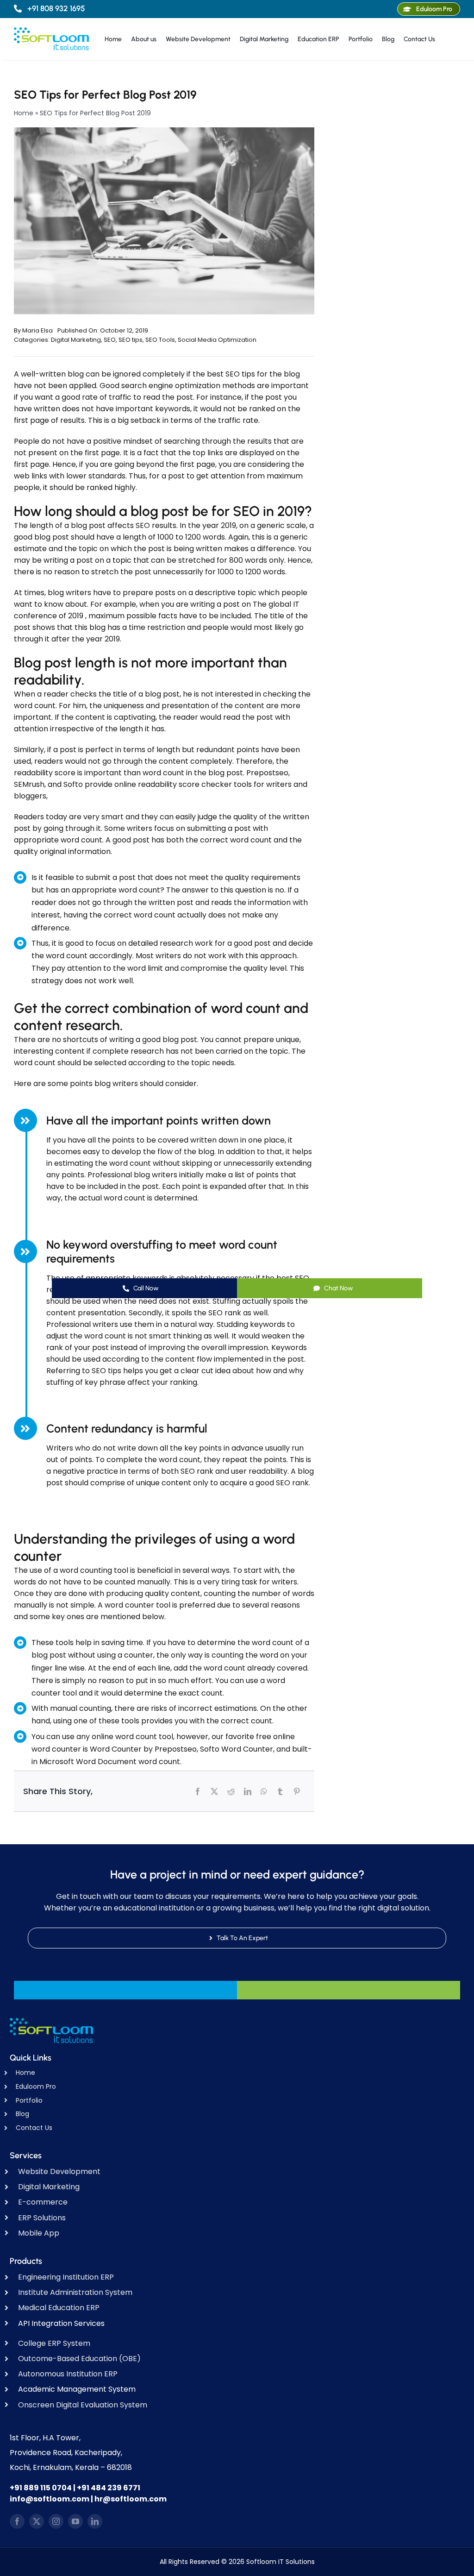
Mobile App (39, 2233)
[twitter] (37, 2521)
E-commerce (43, 2202)
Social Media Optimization (217, 340)
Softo (72, 784)
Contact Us (34, 2128)
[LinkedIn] (248, 1791)
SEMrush (29, 784)
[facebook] (17, 2521)
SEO (110, 340)
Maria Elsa (37, 330)
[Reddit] (231, 1791)
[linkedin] (95, 2521)
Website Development (59, 2171)
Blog (22, 2114)
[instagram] (56, 2521)
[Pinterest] (297, 1791)
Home (24, 113)
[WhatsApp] (264, 1791)
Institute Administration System (75, 2292)
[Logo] (51, 31)
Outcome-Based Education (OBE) (79, 2359)
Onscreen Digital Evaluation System (83, 2405)
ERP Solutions (42, 2218)
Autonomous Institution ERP (68, 2374)
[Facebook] (198, 1791)
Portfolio (29, 2100)
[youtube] (75, 2521)
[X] (214, 1791)
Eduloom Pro (36, 2086)
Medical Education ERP (59, 2308)
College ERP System (54, 2343)
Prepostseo (267, 773)
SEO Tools (160, 340)
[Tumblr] (280, 1791)
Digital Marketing (76, 340)
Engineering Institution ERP (66, 2277)
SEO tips (131, 340)
